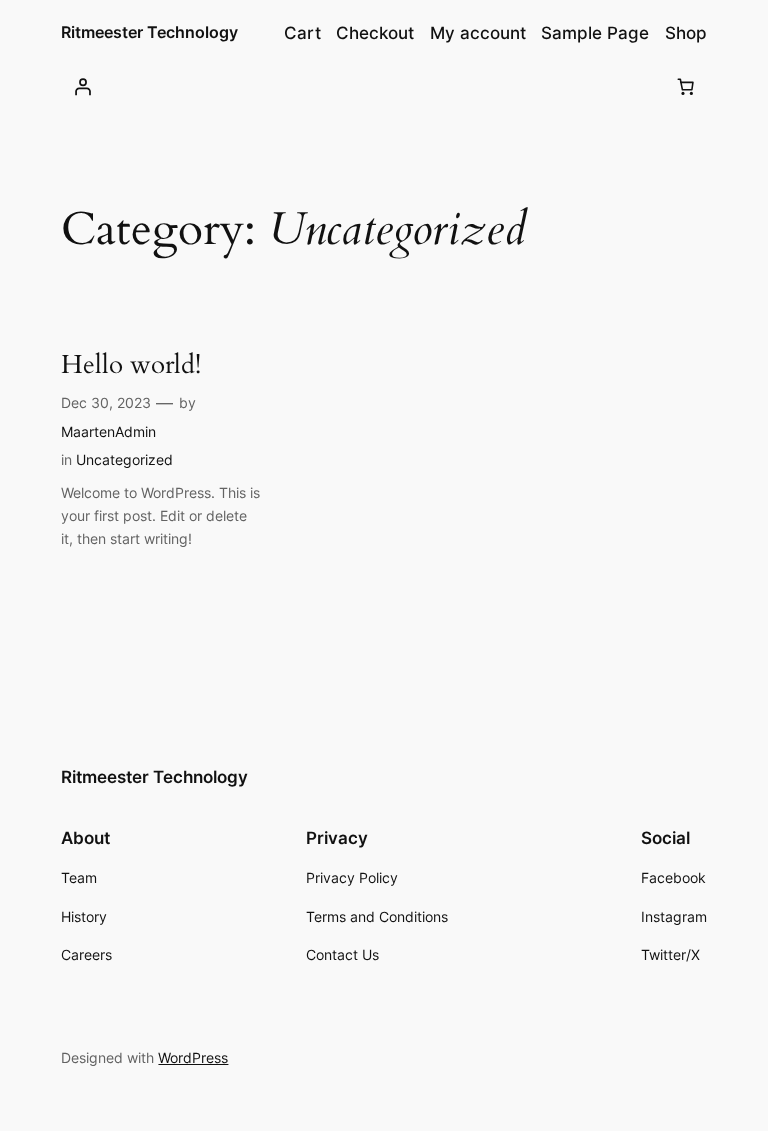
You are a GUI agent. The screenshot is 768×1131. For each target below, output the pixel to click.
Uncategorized (124, 459)
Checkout (375, 33)
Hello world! (131, 365)
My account (478, 33)
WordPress (193, 1057)
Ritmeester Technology (149, 32)
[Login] (82, 86)
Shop (686, 33)
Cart (302, 33)
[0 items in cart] (686, 86)
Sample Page (595, 33)
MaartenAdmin (108, 431)
